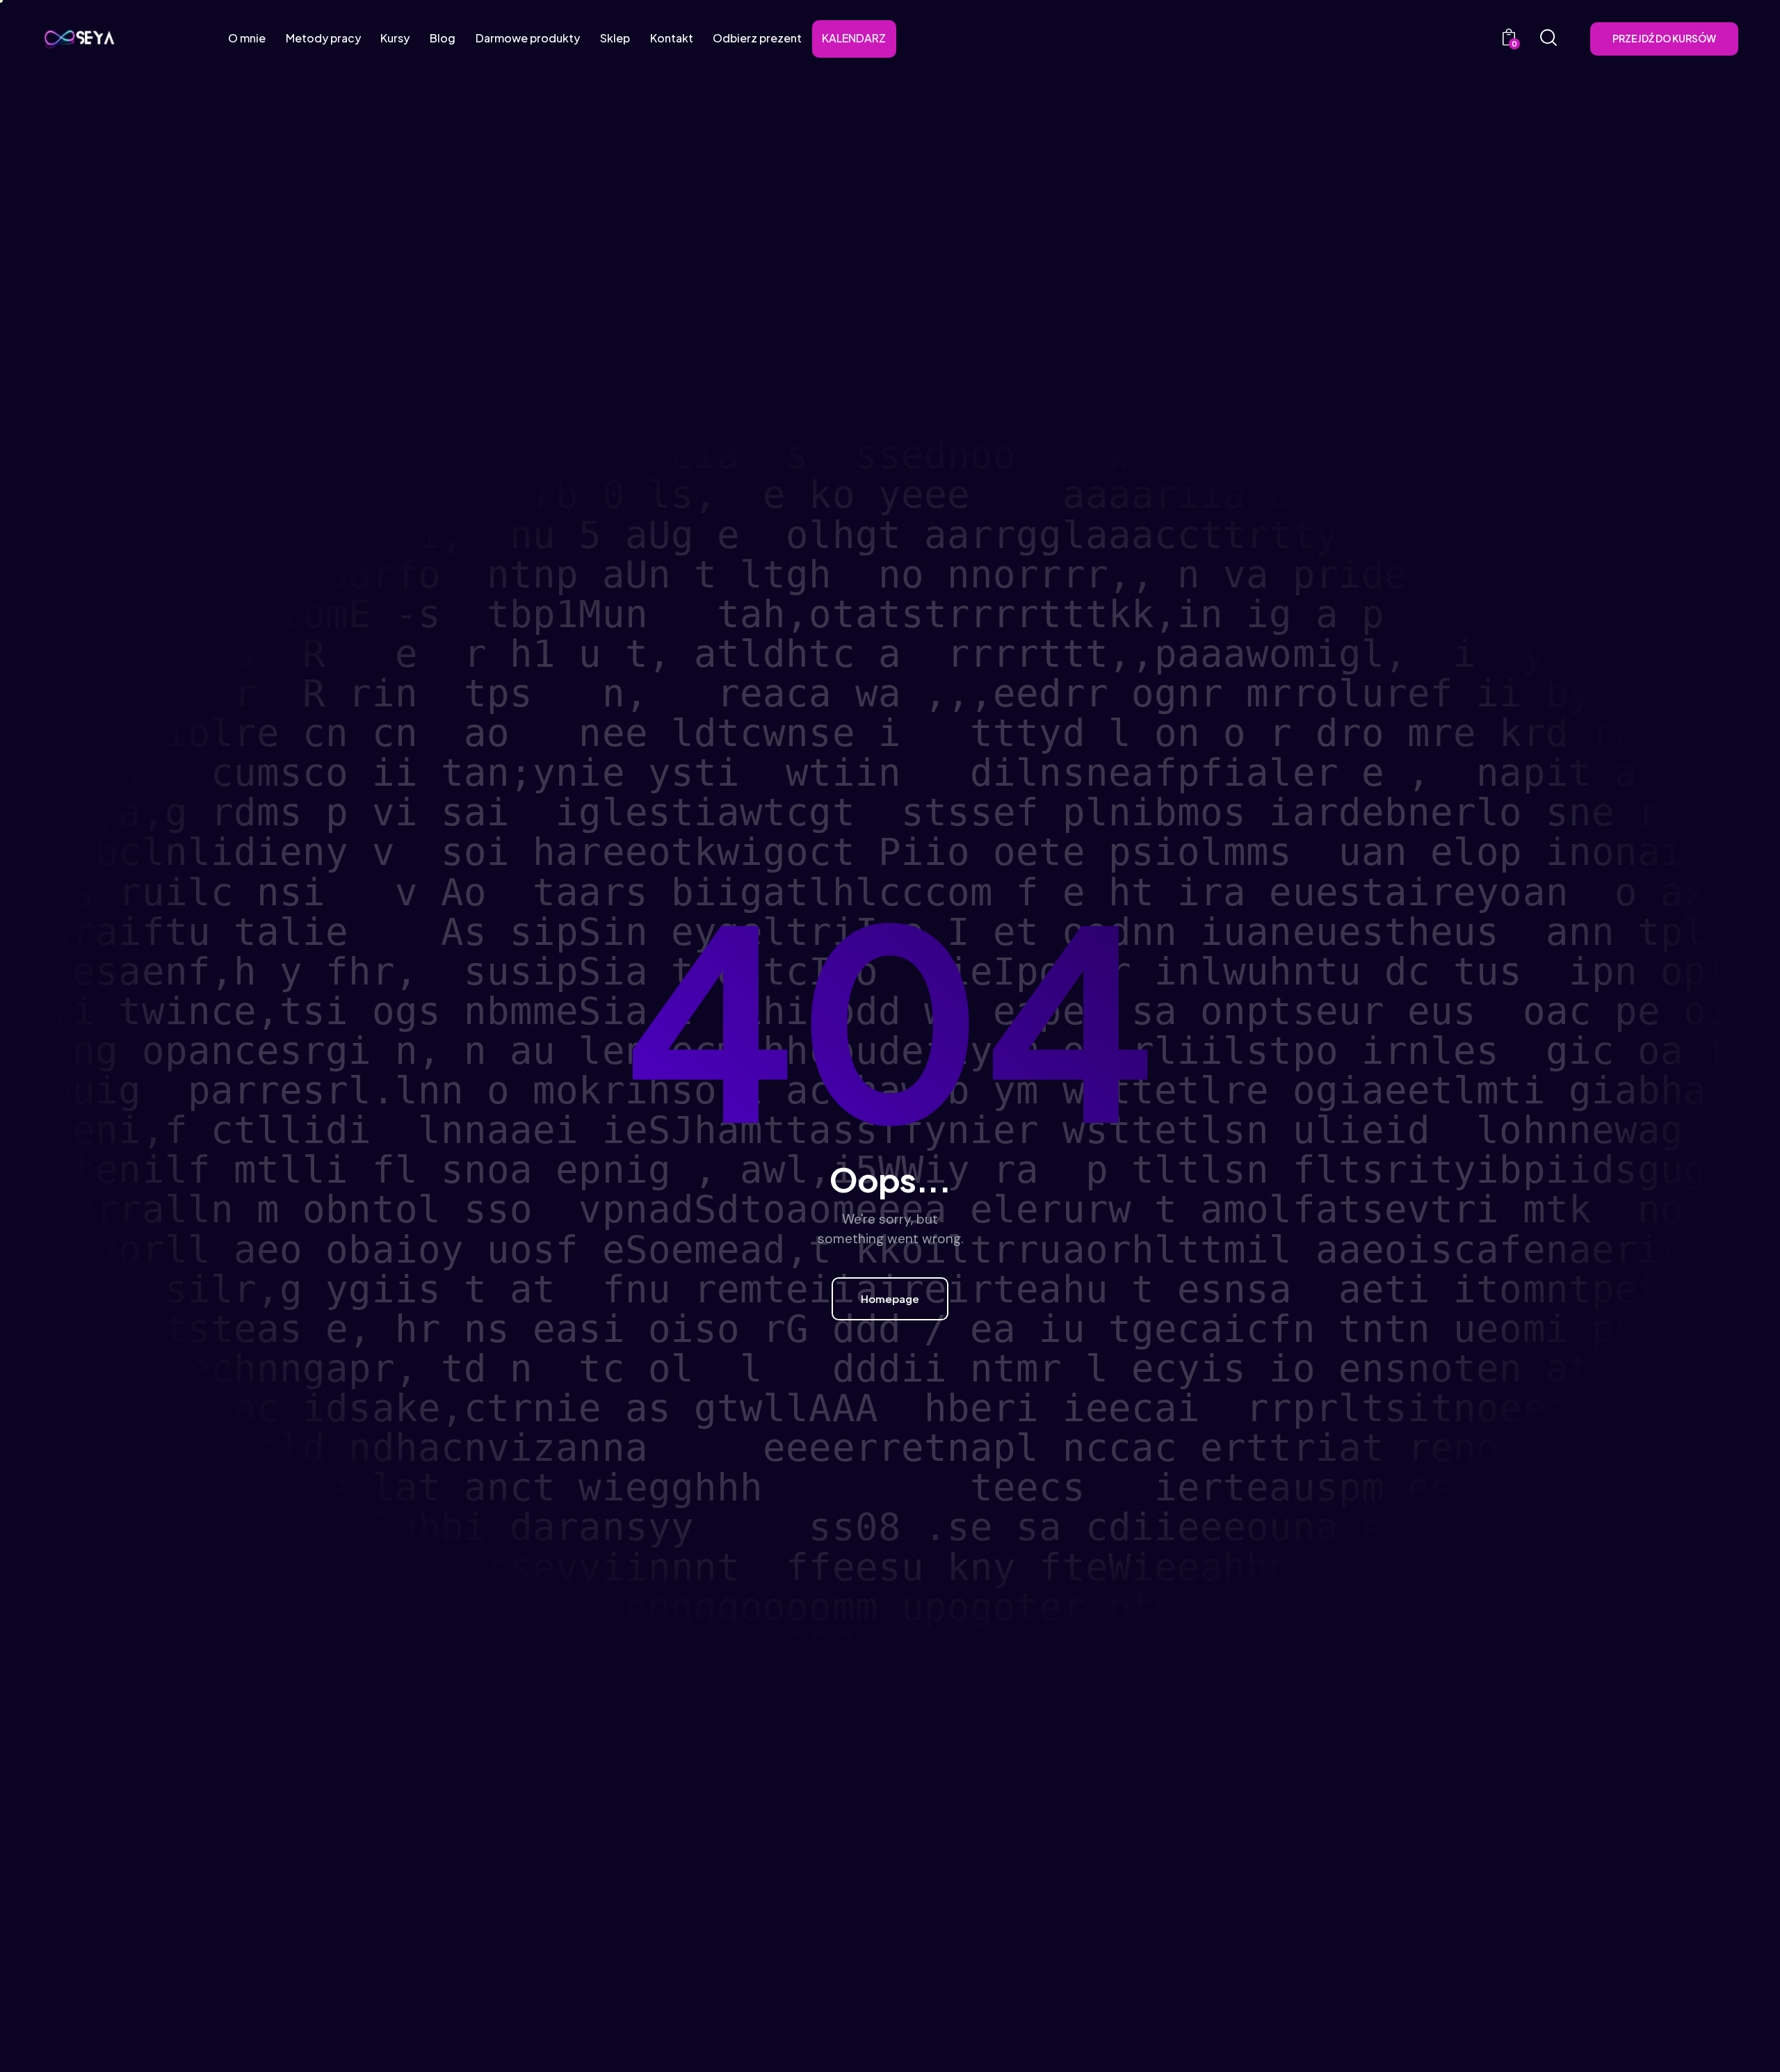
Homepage (890, 1298)
